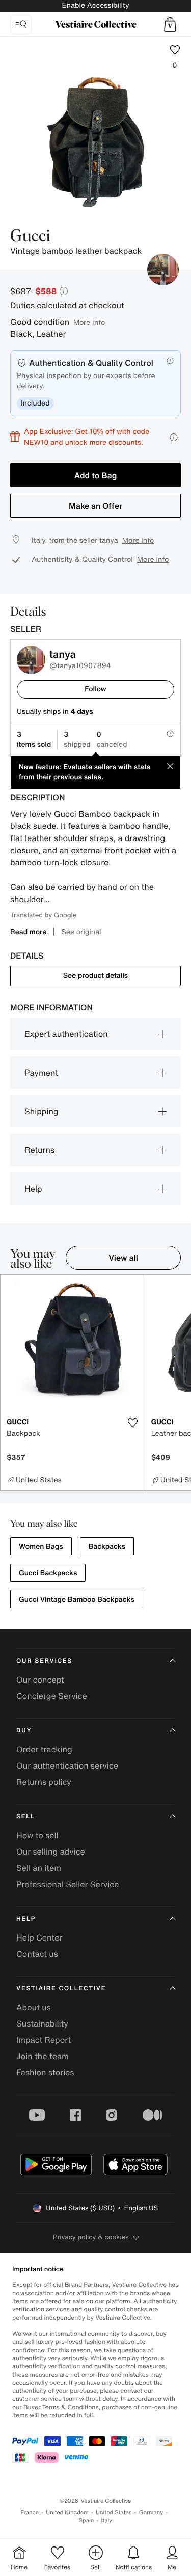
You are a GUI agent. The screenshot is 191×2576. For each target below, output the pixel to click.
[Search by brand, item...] (21, 24)
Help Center (39, 1937)
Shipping (42, 1111)
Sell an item (39, 1868)
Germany (151, 2513)
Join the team (43, 2056)
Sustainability (42, 2023)
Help (33, 1189)
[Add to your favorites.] (133, 1423)
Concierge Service (52, 1696)
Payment (41, 1073)
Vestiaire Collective (61, 1989)
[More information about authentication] (170, 361)
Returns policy (44, 1782)
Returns (39, 1150)
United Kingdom (67, 2513)
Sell (26, 1817)
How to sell (37, 1835)
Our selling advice (51, 1851)
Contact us (37, 1954)
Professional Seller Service (67, 1884)
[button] (170, 24)
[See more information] (174, 437)
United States (114, 2513)
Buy (24, 1731)
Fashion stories (45, 2072)
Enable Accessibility (95, 5)
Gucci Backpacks (48, 1573)
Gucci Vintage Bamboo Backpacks (77, 1599)
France (30, 2513)
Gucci (30, 237)
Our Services (44, 1661)
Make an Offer (95, 506)
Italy (106, 2520)
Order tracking (44, 1749)
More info (89, 322)
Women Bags (41, 1546)
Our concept (40, 1680)
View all (123, 1258)
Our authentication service (67, 1765)
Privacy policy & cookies (91, 2237)
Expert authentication (66, 1034)
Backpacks (107, 1546)
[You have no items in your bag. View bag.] (170, 24)
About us (34, 2007)
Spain (87, 2520)
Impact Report (44, 2040)
